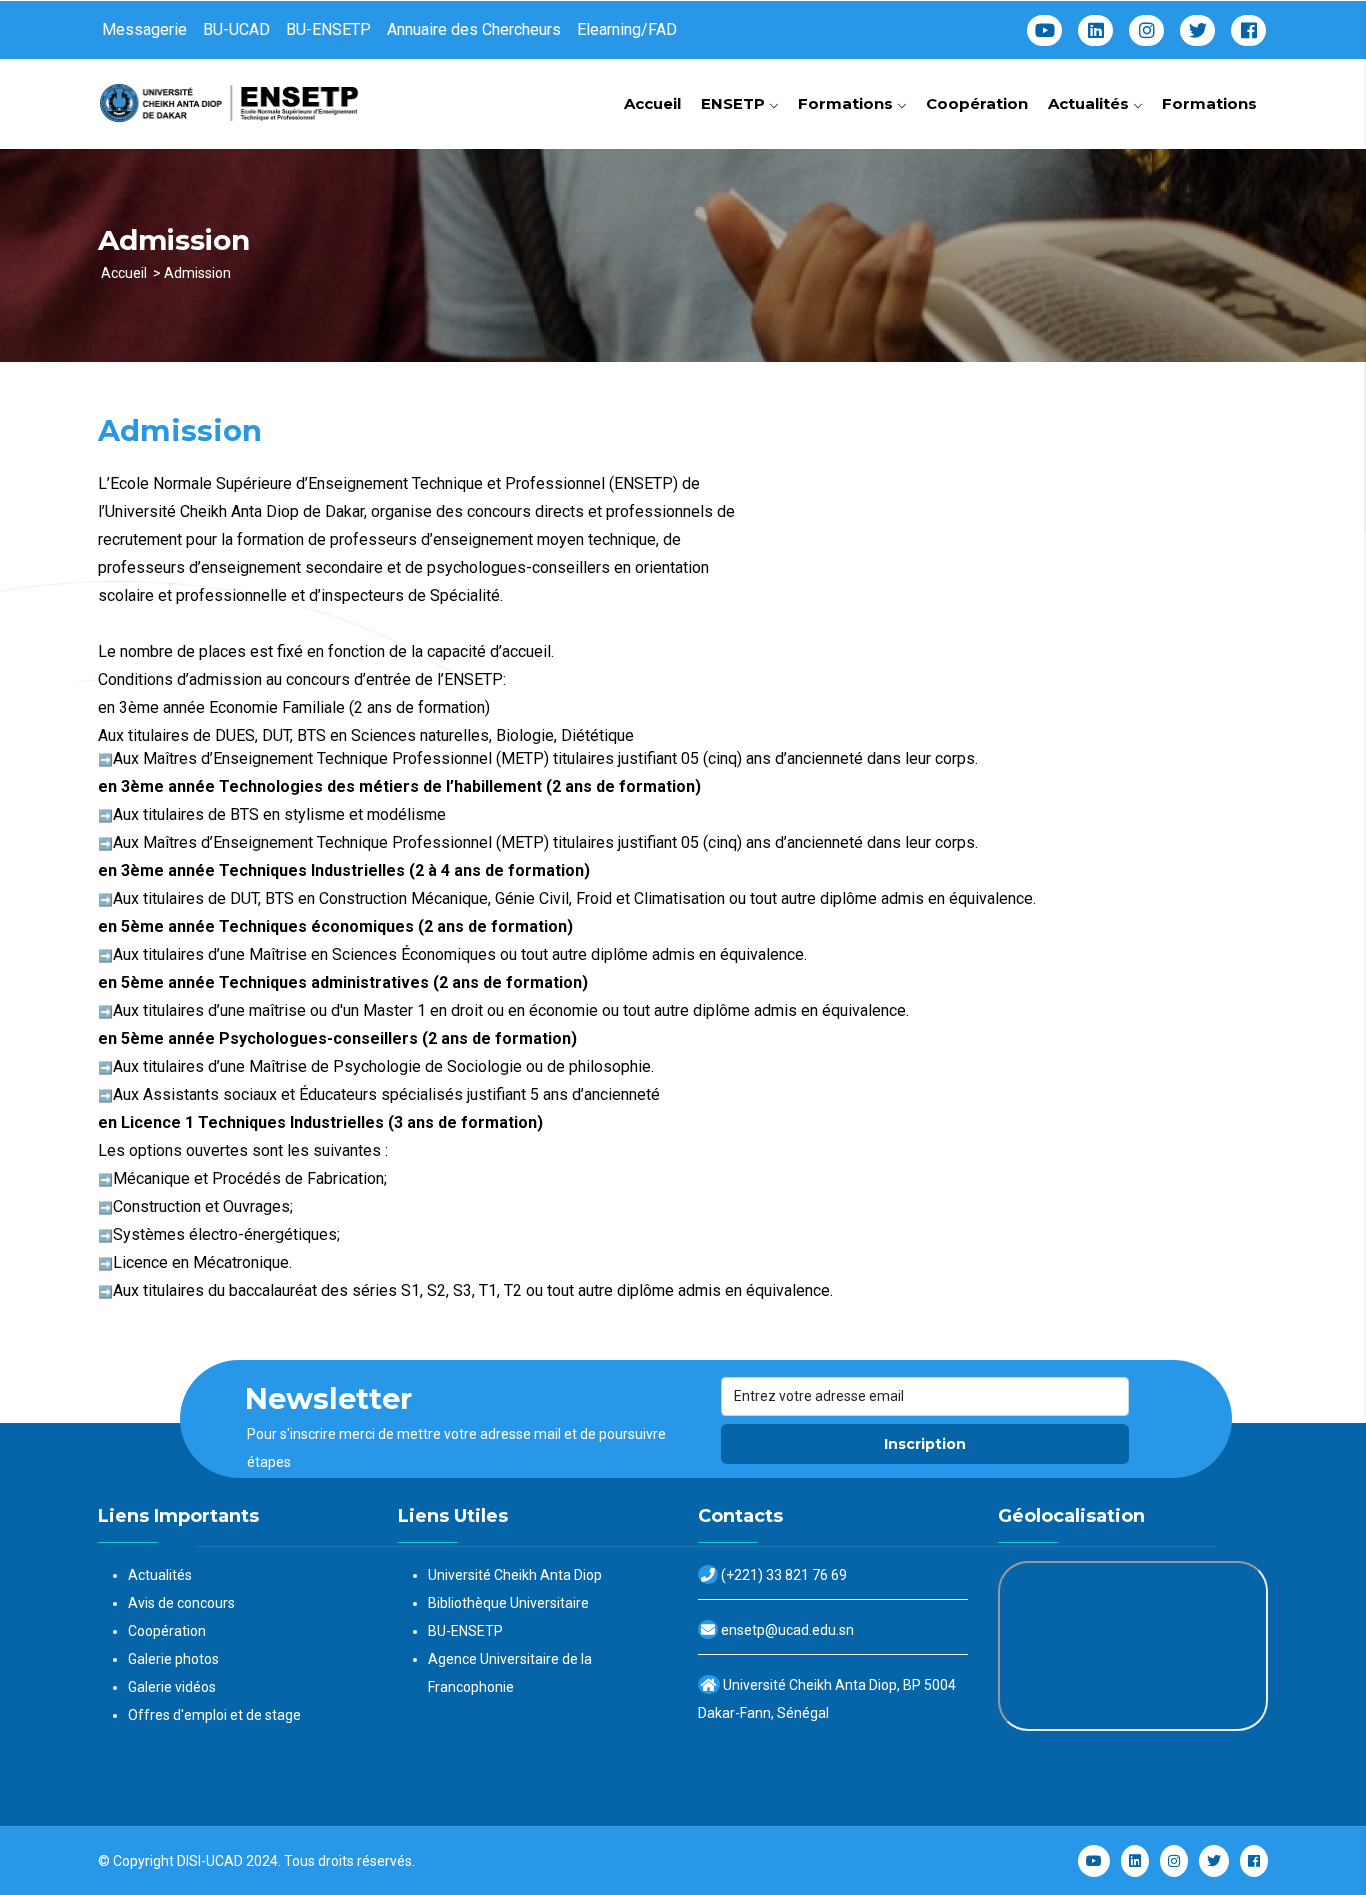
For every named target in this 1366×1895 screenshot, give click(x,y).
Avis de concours (181, 1603)
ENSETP (735, 103)
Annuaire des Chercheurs (474, 29)
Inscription (925, 1444)
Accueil (652, 103)
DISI (189, 1861)
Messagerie (144, 29)
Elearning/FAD (627, 29)
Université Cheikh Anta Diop (515, 1575)
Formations (847, 103)
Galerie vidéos (172, 1687)
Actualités (1090, 103)
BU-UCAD (236, 29)
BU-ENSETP (328, 29)
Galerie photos (173, 1659)
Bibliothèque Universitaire (508, 1603)
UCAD (224, 1861)
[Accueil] (233, 96)
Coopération (977, 103)
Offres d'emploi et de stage (214, 1715)
